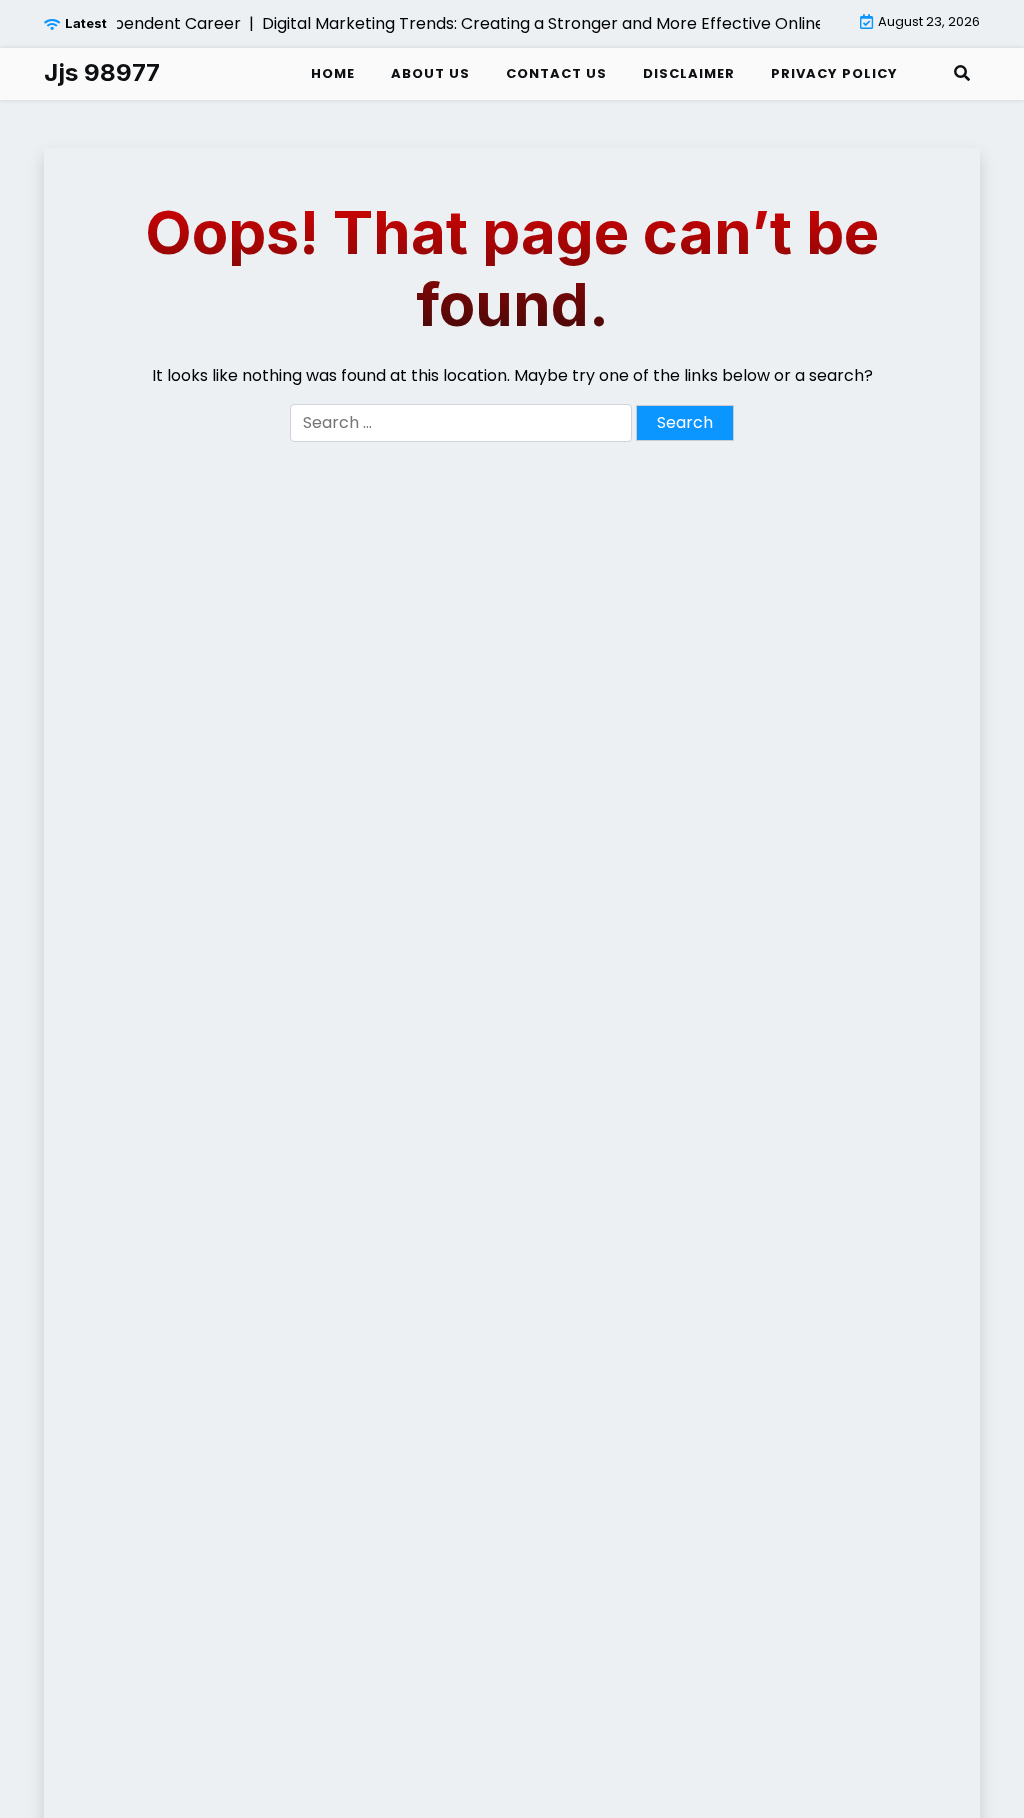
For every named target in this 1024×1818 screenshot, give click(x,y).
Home (333, 73)
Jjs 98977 (102, 73)
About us (430, 73)
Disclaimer (689, 73)
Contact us (556, 73)
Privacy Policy (834, 73)
